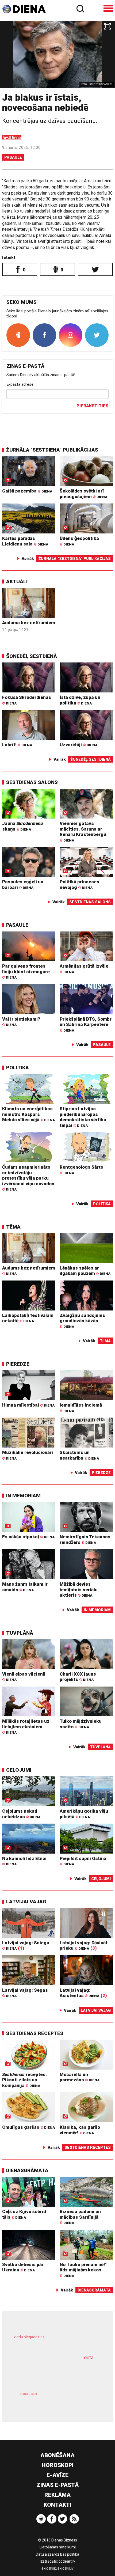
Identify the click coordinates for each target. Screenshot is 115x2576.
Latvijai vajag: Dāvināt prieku (84, 1946)
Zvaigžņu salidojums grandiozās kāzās (82, 1321)
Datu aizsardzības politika (57, 2554)
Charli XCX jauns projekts (78, 1677)
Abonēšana (57, 2455)
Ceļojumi (19, 1770)
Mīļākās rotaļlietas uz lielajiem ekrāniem (26, 1726)
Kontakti (57, 2505)
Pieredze (18, 1364)
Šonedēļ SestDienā (32, 656)
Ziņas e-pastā (58, 2485)
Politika (18, 1068)
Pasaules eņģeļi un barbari (23, 884)
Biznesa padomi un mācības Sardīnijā (80, 2217)
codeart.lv (67, 2561)
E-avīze (57, 2475)
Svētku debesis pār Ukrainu (23, 2267)
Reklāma (57, 2495)
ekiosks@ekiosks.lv (57, 2568)
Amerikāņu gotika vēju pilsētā (84, 1814)
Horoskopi (58, 2465)
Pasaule (13, 157)
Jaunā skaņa (22, 826)
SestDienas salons (32, 782)
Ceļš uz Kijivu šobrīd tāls (24, 2214)
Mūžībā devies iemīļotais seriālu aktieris (79, 1590)
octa (89, 2357)
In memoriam (23, 1496)
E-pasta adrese (20, 384)
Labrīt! (17, 745)
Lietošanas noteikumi (58, 2547)
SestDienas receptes (35, 2033)
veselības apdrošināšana (49, 2373)
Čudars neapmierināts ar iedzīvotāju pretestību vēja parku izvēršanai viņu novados (28, 1178)
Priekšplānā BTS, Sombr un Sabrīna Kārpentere (86, 1024)
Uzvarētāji (78, 745)
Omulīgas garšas (28, 2127)
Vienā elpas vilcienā (24, 1677)
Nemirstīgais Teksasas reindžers (85, 1539)
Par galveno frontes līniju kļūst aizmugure (26, 971)
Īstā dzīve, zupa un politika (80, 700)
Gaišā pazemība (27, 491)
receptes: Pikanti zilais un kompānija (24, 2080)
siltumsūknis (78, 2400)
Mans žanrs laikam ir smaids (25, 1587)
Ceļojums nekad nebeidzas (21, 1814)
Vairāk (28, 559)
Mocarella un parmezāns (80, 2077)
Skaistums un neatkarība (79, 1455)
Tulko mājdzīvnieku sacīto (81, 1724)
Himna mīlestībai (28, 1405)
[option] (57, 55)
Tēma (13, 1227)
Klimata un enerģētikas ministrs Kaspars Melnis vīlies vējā (28, 1114)
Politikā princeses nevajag (79, 884)
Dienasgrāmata (27, 2170)
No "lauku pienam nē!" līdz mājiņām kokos (83, 2270)
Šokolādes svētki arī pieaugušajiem (83, 494)
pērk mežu (54, 2341)
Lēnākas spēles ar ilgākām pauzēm (85, 1271)
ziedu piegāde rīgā (29, 2337)
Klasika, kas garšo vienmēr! (80, 2130)
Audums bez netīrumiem (29, 623)
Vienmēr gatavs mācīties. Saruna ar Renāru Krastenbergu (83, 831)
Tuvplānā (20, 1633)
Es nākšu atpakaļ (28, 1537)
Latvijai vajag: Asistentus (79, 1993)
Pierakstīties (92, 406)
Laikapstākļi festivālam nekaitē (28, 1318)
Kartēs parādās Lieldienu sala (25, 541)
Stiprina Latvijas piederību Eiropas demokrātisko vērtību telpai (83, 1117)
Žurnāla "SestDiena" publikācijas (52, 450)
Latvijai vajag (26, 1902)
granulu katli (28, 2394)
